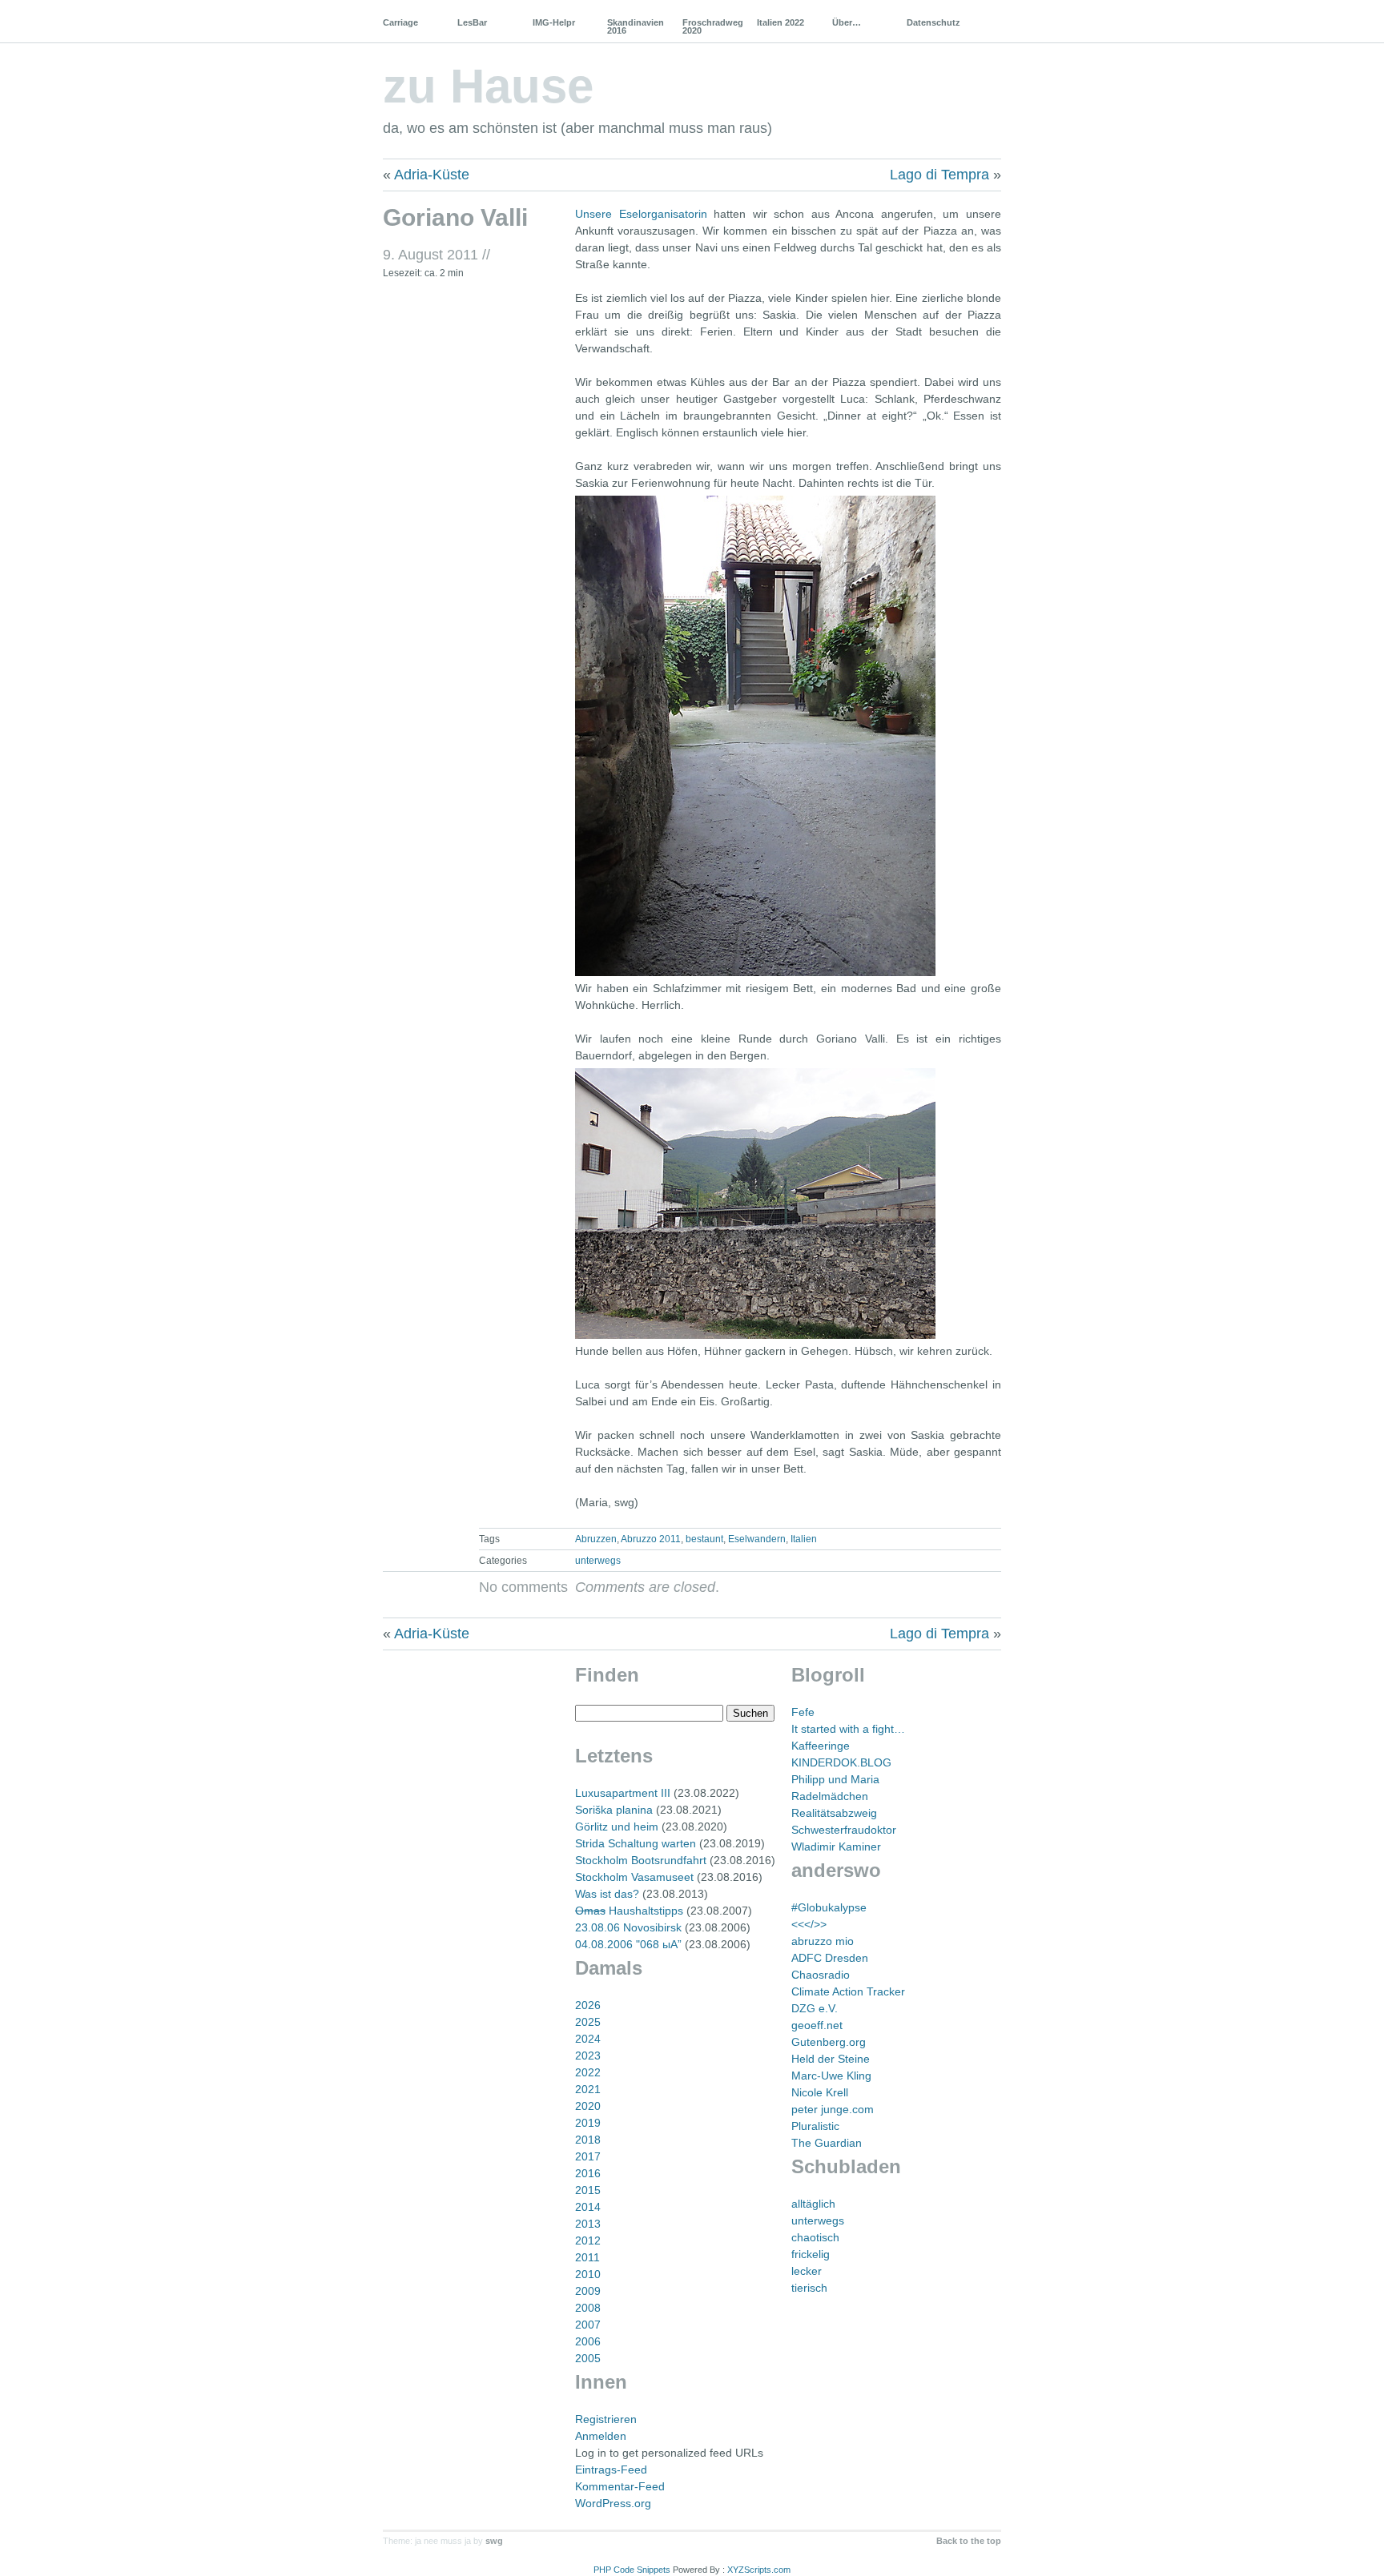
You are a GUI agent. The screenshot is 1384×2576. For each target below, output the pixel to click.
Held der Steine (831, 2059)
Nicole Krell (820, 2092)
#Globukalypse (829, 1907)
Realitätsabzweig (834, 1813)
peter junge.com (833, 2109)
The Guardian (827, 2143)
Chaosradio (821, 1975)
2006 (588, 2341)
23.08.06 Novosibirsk (628, 1927)
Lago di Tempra (939, 175)
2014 (588, 2207)
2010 (588, 2274)
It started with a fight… (848, 1729)
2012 (588, 2240)
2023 (588, 2056)
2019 (588, 2123)
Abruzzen (596, 1539)
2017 (588, 2156)
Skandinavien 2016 (636, 26)
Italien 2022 (781, 22)
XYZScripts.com (759, 2570)
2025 (588, 2022)
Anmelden (601, 2436)
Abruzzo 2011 (651, 1539)
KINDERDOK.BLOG (841, 1762)
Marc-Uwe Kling (831, 2076)
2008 (588, 2308)
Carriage (400, 22)
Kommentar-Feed (620, 2486)
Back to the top (969, 2541)
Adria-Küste (432, 175)
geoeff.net (817, 2025)
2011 (587, 2257)
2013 (588, 2224)
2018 (588, 2140)
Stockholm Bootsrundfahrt (641, 1860)
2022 (588, 2072)
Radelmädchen (830, 1796)
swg (494, 2541)
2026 (588, 2005)
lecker (807, 2271)
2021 (588, 2089)
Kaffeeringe (821, 1746)
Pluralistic (815, 2126)
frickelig (811, 2254)
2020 (588, 2106)
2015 (588, 2190)
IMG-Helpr (554, 22)
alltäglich (813, 2204)
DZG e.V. (815, 2008)
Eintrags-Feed (611, 2470)
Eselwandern (757, 1539)
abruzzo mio (823, 1941)
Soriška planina (614, 1810)
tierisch (809, 2288)
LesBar (472, 22)
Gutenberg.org (829, 2042)
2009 (588, 2291)
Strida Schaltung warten (636, 1843)
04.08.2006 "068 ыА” (628, 1944)
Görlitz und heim (617, 1827)
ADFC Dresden (830, 1958)
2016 (588, 2173)
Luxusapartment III (623, 1793)
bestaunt (704, 1539)
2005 (588, 2358)
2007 (588, 2325)
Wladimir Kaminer (836, 1847)
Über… (847, 22)
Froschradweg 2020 (713, 26)
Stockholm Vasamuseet (634, 1877)
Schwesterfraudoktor (844, 1830)
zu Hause (488, 86)
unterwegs (598, 1561)
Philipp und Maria (835, 1779)
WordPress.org (613, 2503)
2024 (588, 2039)
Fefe (803, 1712)
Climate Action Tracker (848, 1991)
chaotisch (815, 2237)
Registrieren (606, 2419)
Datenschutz (933, 22)
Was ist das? (607, 1894)
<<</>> (809, 1924)
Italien (804, 1539)
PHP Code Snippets (632, 2570)
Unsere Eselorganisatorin (641, 214)
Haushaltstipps (629, 1911)
